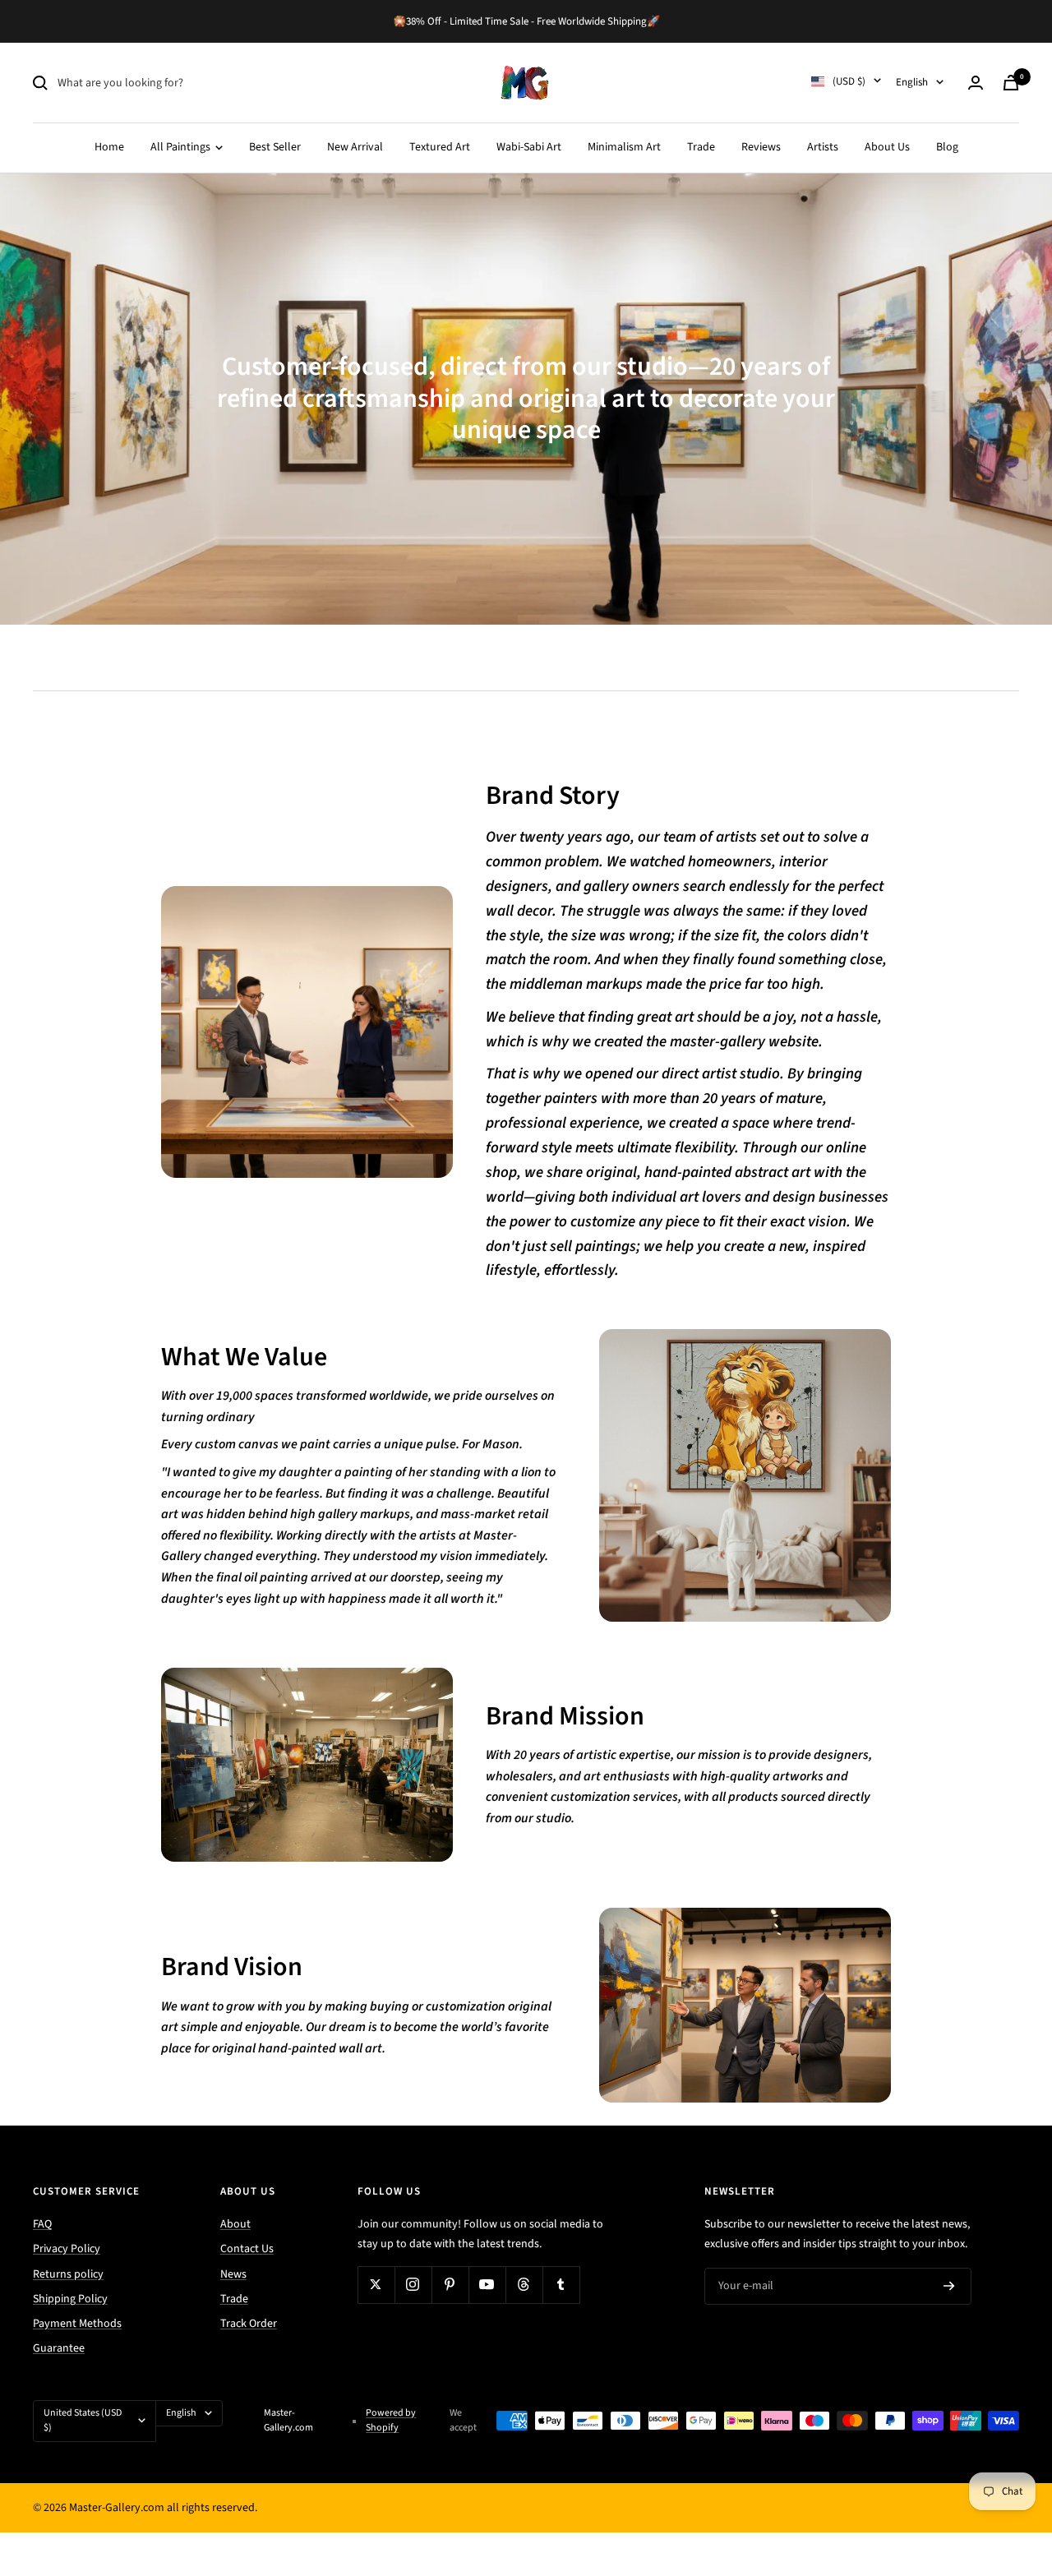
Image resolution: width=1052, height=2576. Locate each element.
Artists (823, 147)
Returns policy (68, 2274)
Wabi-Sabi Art (529, 147)
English (912, 82)
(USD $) (849, 81)
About (235, 2224)
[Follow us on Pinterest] (450, 2285)
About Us (887, 147)
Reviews (761, 147)
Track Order (249, 2324)
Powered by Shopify (391, 2420)
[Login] (976, 83)
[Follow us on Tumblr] (561, 2285)
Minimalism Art (624, 147)
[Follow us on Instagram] (413, 2285)
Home (109, 147)
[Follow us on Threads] (524, 2285)
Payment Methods (77, 2324)
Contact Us (247, 2249)
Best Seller (275, 147)
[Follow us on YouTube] (487, 2285)
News (233, 2274)
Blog (947, 147)
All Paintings (182, 147)
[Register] (949, 2286)
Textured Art (440, 147)
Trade (701, 147)
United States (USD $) (83, 2420)
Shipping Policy (70, 2299)
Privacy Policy (67, 2249)
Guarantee (59, 2348)
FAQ (42, 2224)
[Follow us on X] (376, 2285)
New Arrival (355, 147)
